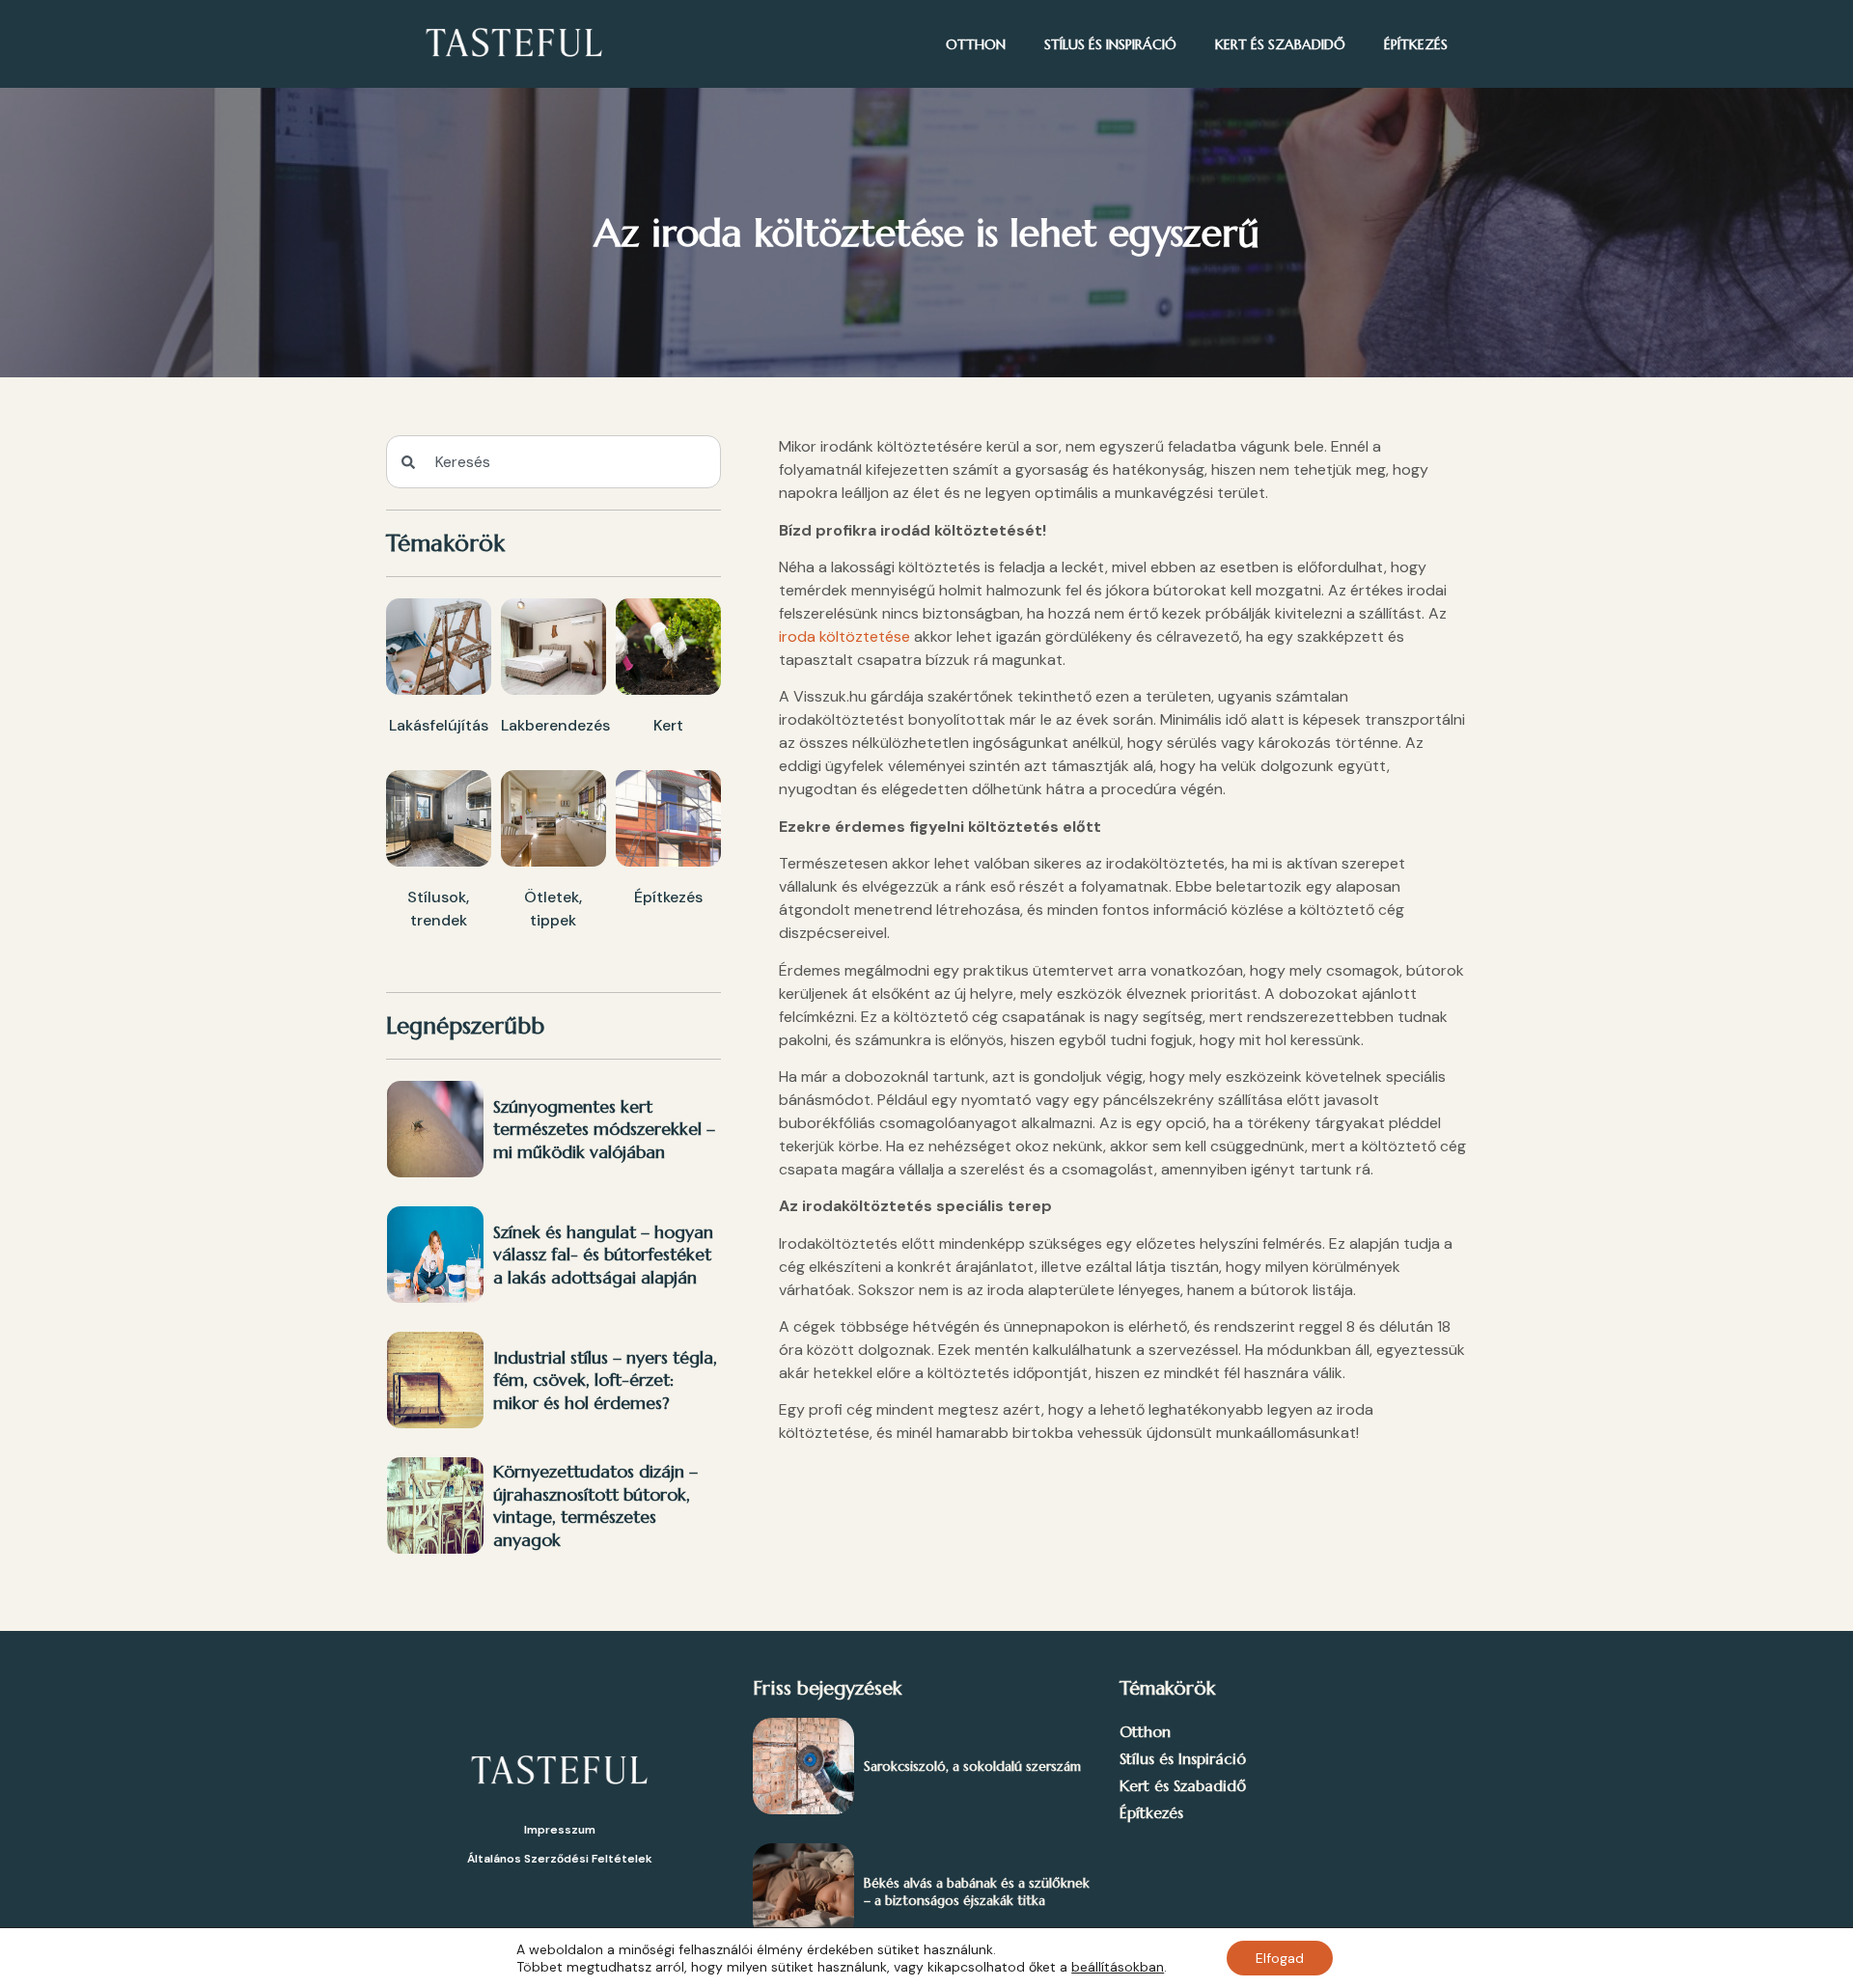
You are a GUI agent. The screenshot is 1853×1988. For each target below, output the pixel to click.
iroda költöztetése (844, 636)
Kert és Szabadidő (1280, 44)
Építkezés (1416, 44)
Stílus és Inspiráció (1110, 44)
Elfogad (1280, 1958)
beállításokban (1118, 1967)
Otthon (976, 44)
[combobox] (553, 462)
